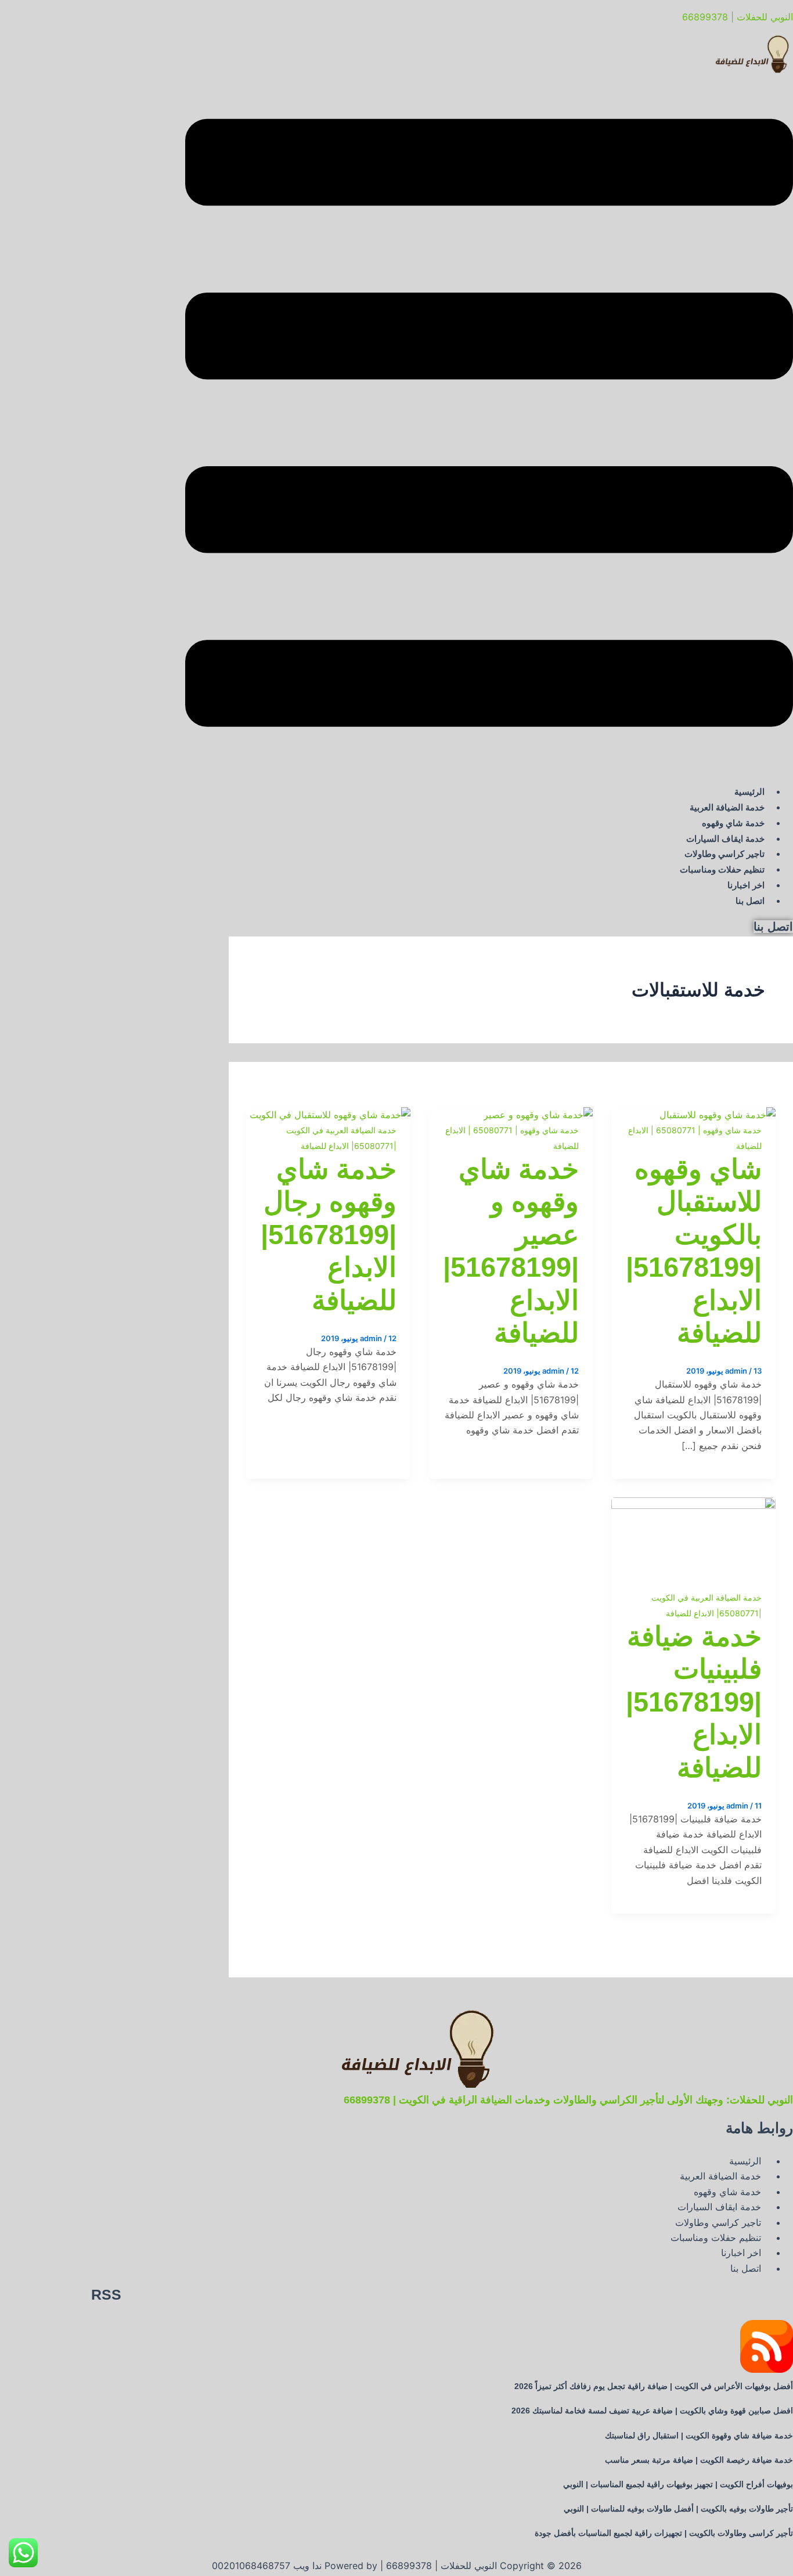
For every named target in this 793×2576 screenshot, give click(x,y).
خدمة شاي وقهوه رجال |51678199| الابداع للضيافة (329, 1235)
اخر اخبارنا (746, 885)
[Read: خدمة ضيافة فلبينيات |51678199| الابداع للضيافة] (693, 1505)
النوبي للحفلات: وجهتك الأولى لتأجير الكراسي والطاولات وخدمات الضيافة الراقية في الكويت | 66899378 (568, 2100)
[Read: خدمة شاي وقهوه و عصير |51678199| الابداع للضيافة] (538, 1115)
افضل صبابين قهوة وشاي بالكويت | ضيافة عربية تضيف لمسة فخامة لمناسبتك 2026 (652, 2411)
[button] (489, 425)
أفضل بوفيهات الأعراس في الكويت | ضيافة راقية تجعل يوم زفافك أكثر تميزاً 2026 (654, 2386)
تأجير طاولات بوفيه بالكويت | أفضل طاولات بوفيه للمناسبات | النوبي (678, 2509)
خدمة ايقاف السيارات (725, 839)
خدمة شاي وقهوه (733, 823)
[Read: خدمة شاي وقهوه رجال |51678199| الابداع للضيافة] (330, 1115)
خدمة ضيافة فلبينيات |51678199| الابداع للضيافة (694, 1702)
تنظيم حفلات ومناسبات (722, 869)
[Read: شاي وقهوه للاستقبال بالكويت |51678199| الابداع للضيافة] (718, 1115)
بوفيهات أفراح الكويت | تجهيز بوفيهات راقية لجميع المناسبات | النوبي (678, 2484)
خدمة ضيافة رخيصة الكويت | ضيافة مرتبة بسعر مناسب (699, 2460)
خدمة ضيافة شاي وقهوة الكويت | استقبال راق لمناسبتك (699, 2436)
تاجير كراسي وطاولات (724, 854)
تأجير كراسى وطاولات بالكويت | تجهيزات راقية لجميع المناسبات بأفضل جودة (664, 2533)
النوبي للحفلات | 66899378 (738, 17)
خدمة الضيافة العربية (727, 807)
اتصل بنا (750, 901)
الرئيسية (749, 792)
